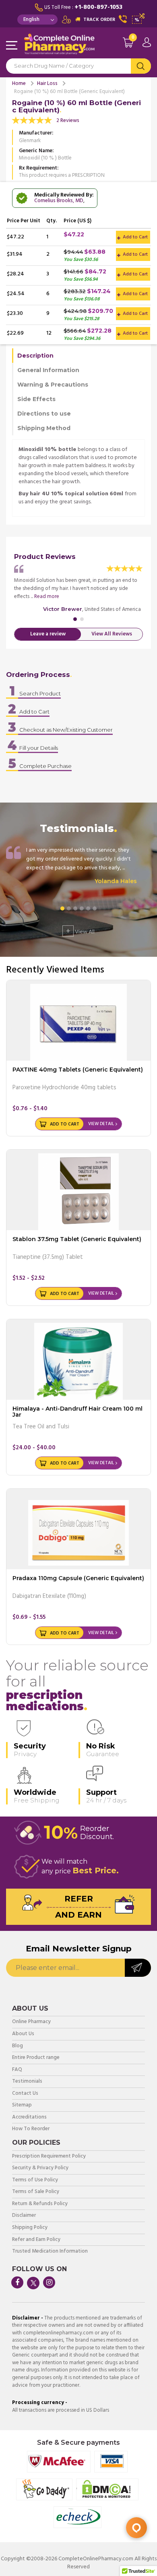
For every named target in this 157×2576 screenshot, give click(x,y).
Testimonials (27, 2082)
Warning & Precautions (53, 385)
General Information (48, 370)
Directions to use (44, 414)
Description (35, 356)
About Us (23, 2034)
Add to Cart (135, 237)
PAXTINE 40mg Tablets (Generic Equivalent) (78, 1070)
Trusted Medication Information (50, 2252)
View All (80, 931)
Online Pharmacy (31, 2022)
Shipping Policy (30, 2228)
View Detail (101, 1124)
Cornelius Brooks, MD (59, 201)
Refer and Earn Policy (36, 2240)
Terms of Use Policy (35, 2180)
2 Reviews (68, 121)
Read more (47, 597)
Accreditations (29, 2118)
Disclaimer (24, 2216)
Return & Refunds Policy (40, 2204)
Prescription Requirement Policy (49, 2157)
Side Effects (36, 399)
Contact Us (25, 2094)
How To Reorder (31, 2129)
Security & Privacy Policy (40, 2168)
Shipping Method (44, 428)
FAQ (17, 2070)
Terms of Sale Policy (36, 2192)
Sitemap (22, 2105)
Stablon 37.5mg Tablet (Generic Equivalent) (77, 1239)
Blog (18, 2046)
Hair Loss (47, 84)
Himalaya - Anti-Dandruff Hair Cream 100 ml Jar (77, 1412)
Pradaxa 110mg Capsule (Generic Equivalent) (78, 1578)
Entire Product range (36, 2058)
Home (19, 84)
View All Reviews (112, 634)
